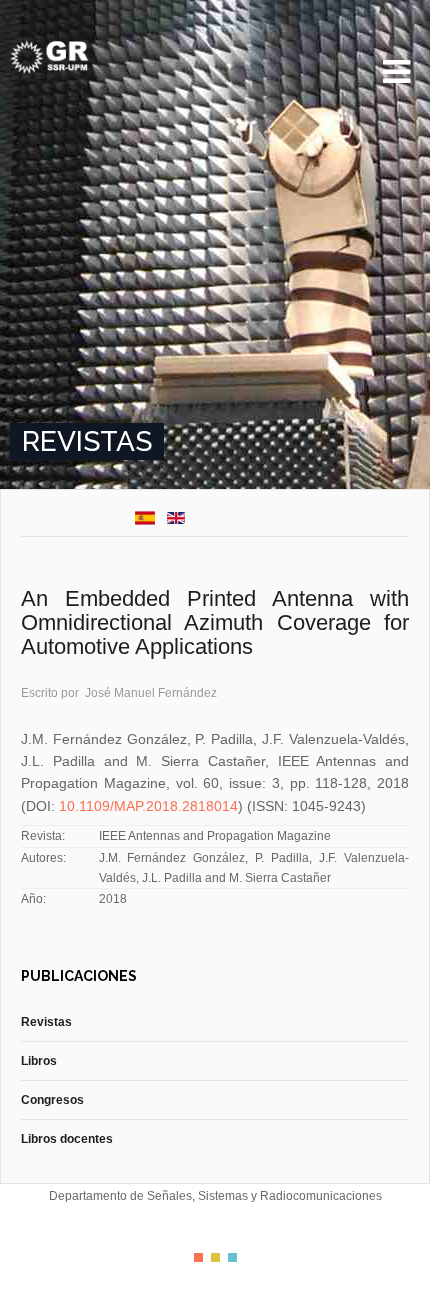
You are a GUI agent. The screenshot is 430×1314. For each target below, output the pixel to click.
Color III (232, 1257)
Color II (215, 1257)
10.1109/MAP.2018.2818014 (148, 806)
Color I (198, 1257)
